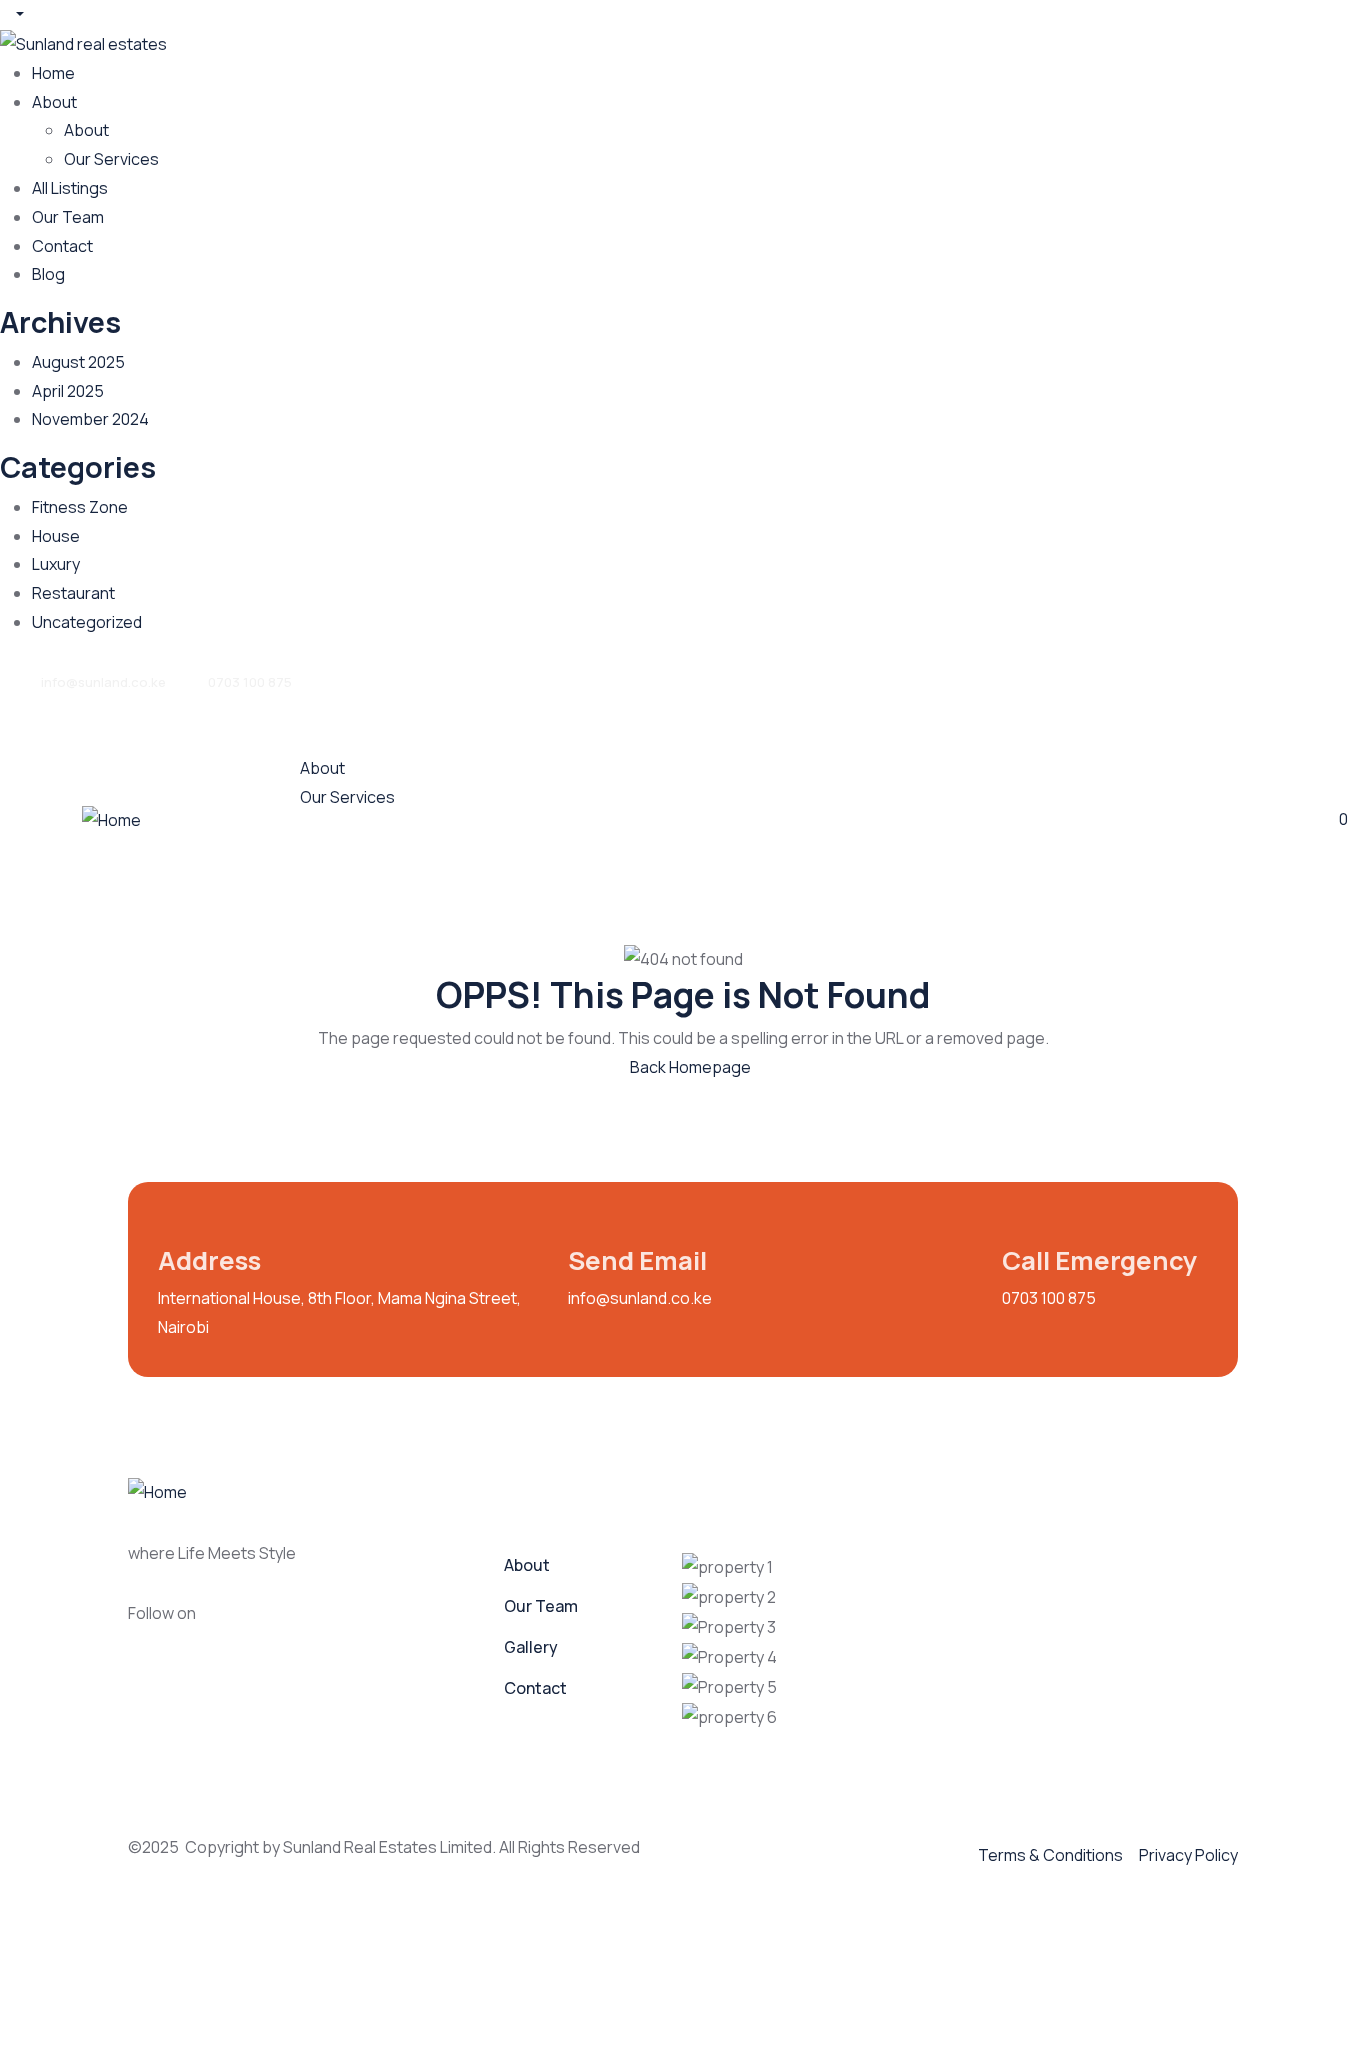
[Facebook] (1104, 678)
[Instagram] (1177, 678)
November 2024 (90, 419)
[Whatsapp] (1031, 678)
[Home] (111, 819)
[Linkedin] (1250, 678)
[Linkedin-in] (357, 1624)
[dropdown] (12, 14)
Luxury (56, 564)
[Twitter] (1323, 678)
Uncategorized (87, 622)
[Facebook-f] (241, 1624)
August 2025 (78, 362)
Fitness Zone (80, 507)
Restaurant (73, 593)
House (56, 536)
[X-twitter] (415, 1624)
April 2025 (68, 391)
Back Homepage (689, 1067)
